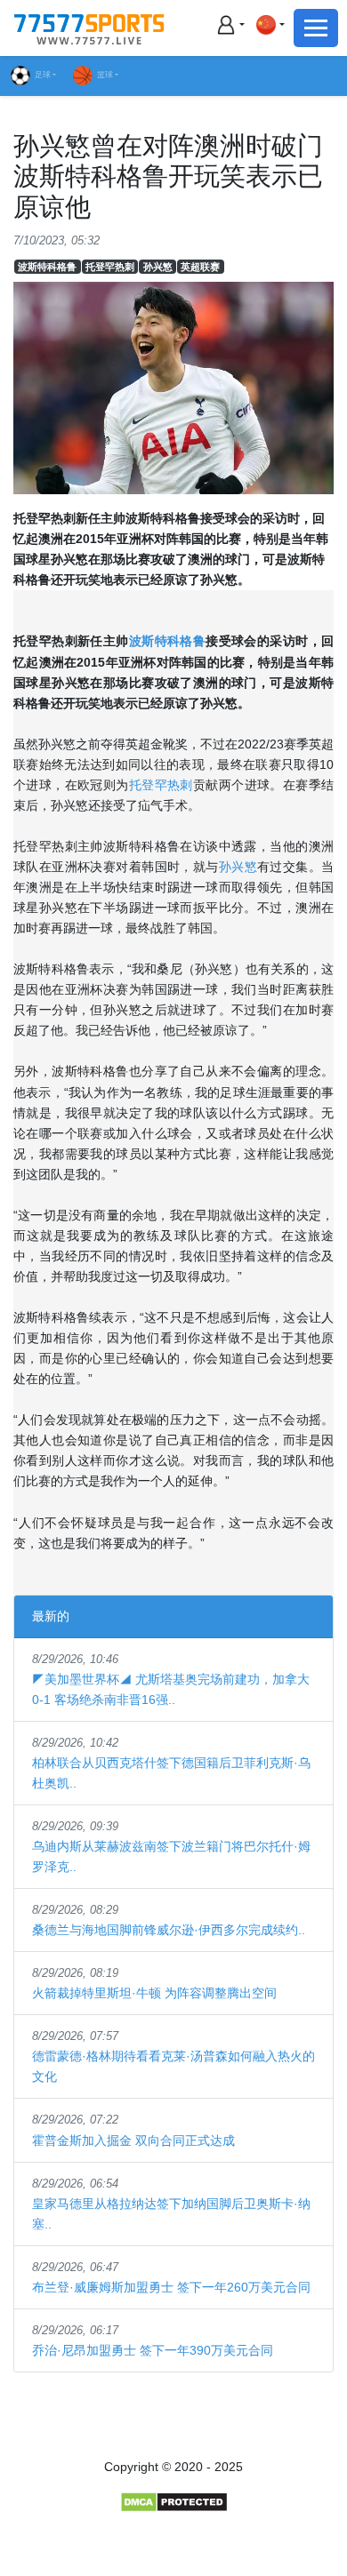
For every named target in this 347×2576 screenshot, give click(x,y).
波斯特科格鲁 (47, 267)
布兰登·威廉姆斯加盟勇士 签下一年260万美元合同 (171, 2287)
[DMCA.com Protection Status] (174, 2501)
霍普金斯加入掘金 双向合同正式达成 (133, 2140)
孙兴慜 (158, 267)
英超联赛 (200, 267)
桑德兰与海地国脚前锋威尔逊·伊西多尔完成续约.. (169, 1930)
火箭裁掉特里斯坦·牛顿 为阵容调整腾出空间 (154, 1993)
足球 (43, 75)
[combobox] (270, 24)
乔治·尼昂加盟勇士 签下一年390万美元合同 (153, 2350)
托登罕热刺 (110, 267)
